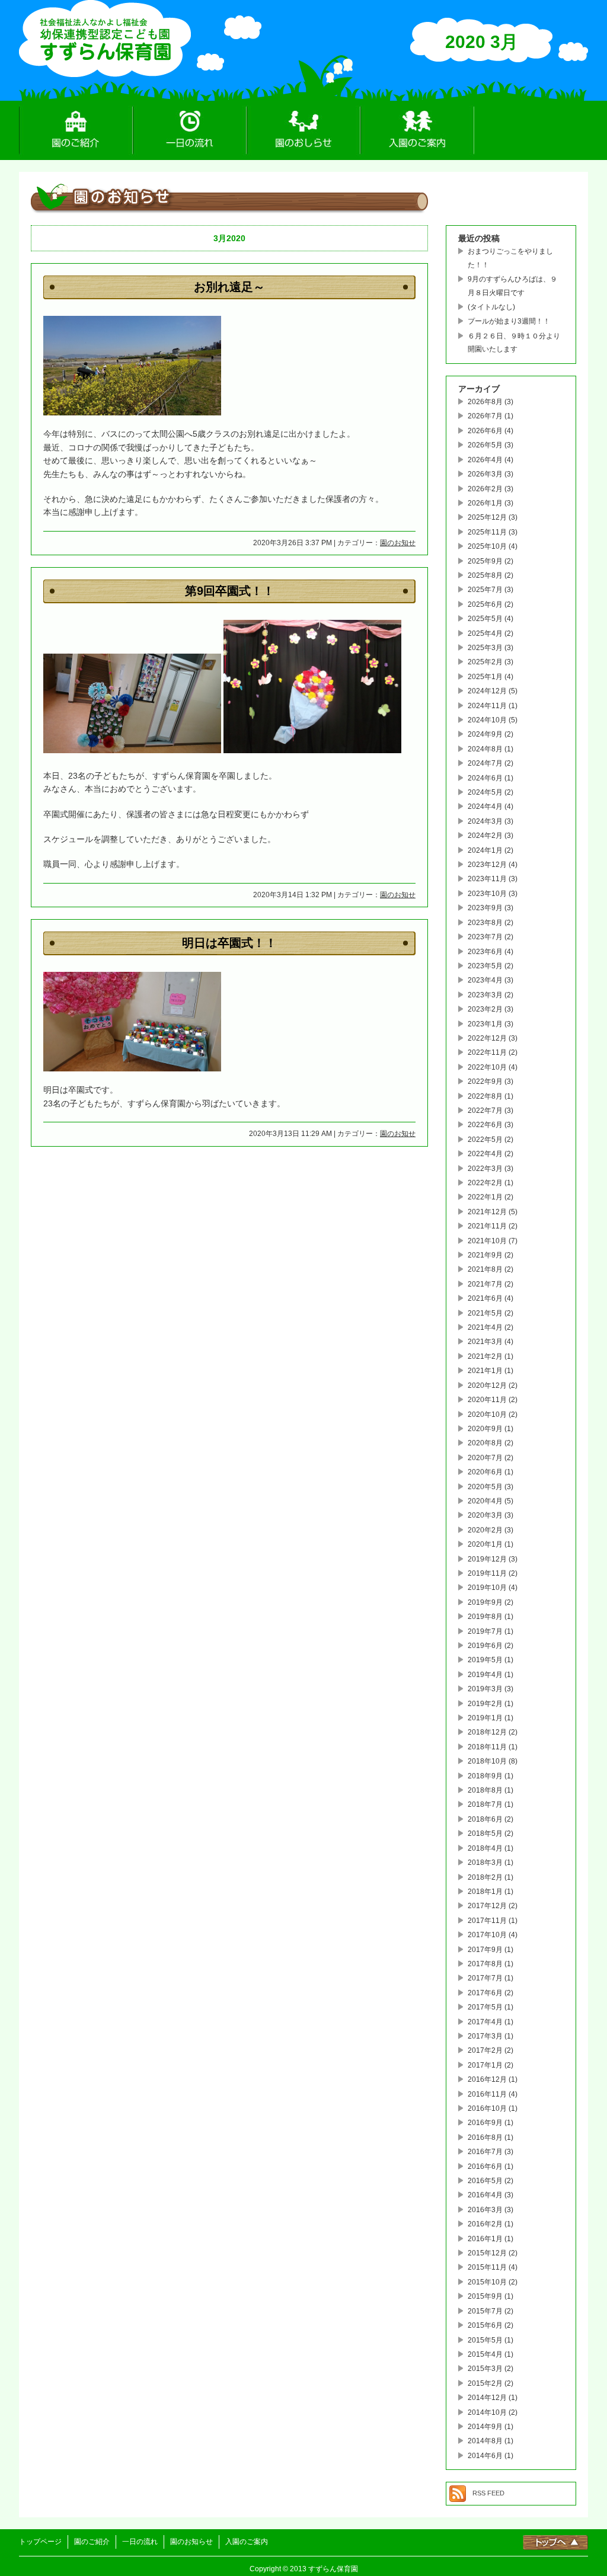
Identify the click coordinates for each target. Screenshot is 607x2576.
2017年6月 (485, 1993)
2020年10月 (487, 1415)
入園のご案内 (417, 130)
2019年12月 (487, 1559)
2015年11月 (487, 2267)
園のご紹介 (76, 130)
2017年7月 (485, 1978)
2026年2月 (485, 489)
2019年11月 (487, 1573)
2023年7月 (485, 937)
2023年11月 (487, 879)
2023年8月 (485, 923)
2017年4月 (485, 2022)
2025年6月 (485, 604)
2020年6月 (485, 1472)
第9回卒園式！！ (230, 591)
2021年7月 (485, 1284)
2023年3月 (485, 995)
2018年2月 (485, 1877)
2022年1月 (485, 1197)
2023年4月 (485, 980)
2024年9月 (485, 734)
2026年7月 (485, 416)
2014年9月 (485, 2427)
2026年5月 (485, 445)
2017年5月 (485, 2007)
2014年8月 (485, 2441)
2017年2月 (485, 2050)
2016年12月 (487, 2079)
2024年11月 (487, 706)
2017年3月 (485, 2036)
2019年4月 (485, 1675)
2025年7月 (485, 590)
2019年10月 (487, 1588)
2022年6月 (485, 1125)
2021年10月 (487, 1241)
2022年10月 (487, 1067)
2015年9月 (485, 2296)
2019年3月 (485, 1689)
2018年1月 (485, 1892)
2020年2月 (485, 1530)
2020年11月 (487, 1400)
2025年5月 (485, 619)
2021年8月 (485, 1269)
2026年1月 (485, 503)
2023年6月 (485, 952)
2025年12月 (487, 517)
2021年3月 (485, 1342)
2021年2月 (485, 1356)
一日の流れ (190, 130)
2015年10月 (487, 2282)
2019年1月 (485, 1718)
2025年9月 (485, 561)
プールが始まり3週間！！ (509, 321)
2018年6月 (485, 1819)
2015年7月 (485, 2311)
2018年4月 (485, 1848)
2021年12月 (487, 1212)
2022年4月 (485, 1154)
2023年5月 (485, 966)
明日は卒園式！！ (229, 943)
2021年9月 (485, 1255)
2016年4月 (485, 2195)
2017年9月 (485, 1950)
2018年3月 (485, 1863)
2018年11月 (487, 1747)
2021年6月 (485, 1298)
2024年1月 (485, 850)
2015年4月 (485, 2354)
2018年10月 (487, 1761)
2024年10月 (487, 720)
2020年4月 (485, 1501)
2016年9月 (485, 2123)
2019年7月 (485, 1631)
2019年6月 (485, 1646)
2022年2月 (485, 1183)
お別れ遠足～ (229, 287)
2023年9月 (485, 908)
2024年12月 (487, 691)
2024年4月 (485, 807)
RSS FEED (488, 2493)
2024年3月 (485, 821)
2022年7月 (485, 1111)
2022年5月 (485, 1140)
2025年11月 (487, 532)
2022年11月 (487, 1052)
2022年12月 (487, 1038)
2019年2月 (485, 1704)
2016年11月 (487, 2094)
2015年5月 (485, 2340)
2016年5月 (485, 2181)
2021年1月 (485, 1371)
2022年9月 (485, 1081)
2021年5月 (485, 1313)
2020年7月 (485, 1458)
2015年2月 (485, 2383)
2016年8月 (485, 2137)
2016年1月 (485, 2239)
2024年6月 (485, 778)
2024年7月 (485, 763)
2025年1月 (485, 677)
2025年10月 (487, 546)
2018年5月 (485, 1833)
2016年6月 (485, 2167)
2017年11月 (487, 1921)
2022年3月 (485, 1169)
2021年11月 (487, 1226)
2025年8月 (485, 575)
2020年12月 (487, 1385)
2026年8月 (485, 402)
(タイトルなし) (491, 307)
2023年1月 (485, 1024)
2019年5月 (485, 1660)
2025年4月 (485, 633)
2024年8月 (485, 749)
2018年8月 (485, 1790)
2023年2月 (485, 1009)
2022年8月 (485, 1096)
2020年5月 (485, 1487)
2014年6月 (485, 2456)
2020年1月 (485, 1544)
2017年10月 (487, 1935)
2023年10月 (487, 894)
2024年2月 (485, 836)
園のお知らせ (303, 130)
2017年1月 (485, 2065)
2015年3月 (485, 2369)
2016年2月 (485, 2224)
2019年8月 (485, 1617)
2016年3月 (485, 2210)
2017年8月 (485, 1964)
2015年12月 (487, 2253)
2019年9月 (485, 1602)
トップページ (40, 2542)
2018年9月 (485, 1776)
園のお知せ (398, 543)
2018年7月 (485, 1804)
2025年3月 (485, 648)
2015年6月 (485, 2325)
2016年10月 (487, 2108)
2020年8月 (485, 1443)
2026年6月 (485, 431)
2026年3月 (485, 474)
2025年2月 (485, 662)
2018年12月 (487, 1732)
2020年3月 (485, 1515)
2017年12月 (487, 1906)
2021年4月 (485, 1327)
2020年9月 (485, 1429)
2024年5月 (485, 792)
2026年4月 (485, 460)
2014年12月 (487, 2398)
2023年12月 (487, 865)
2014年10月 (487, 2412)
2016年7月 (485, 2152)
